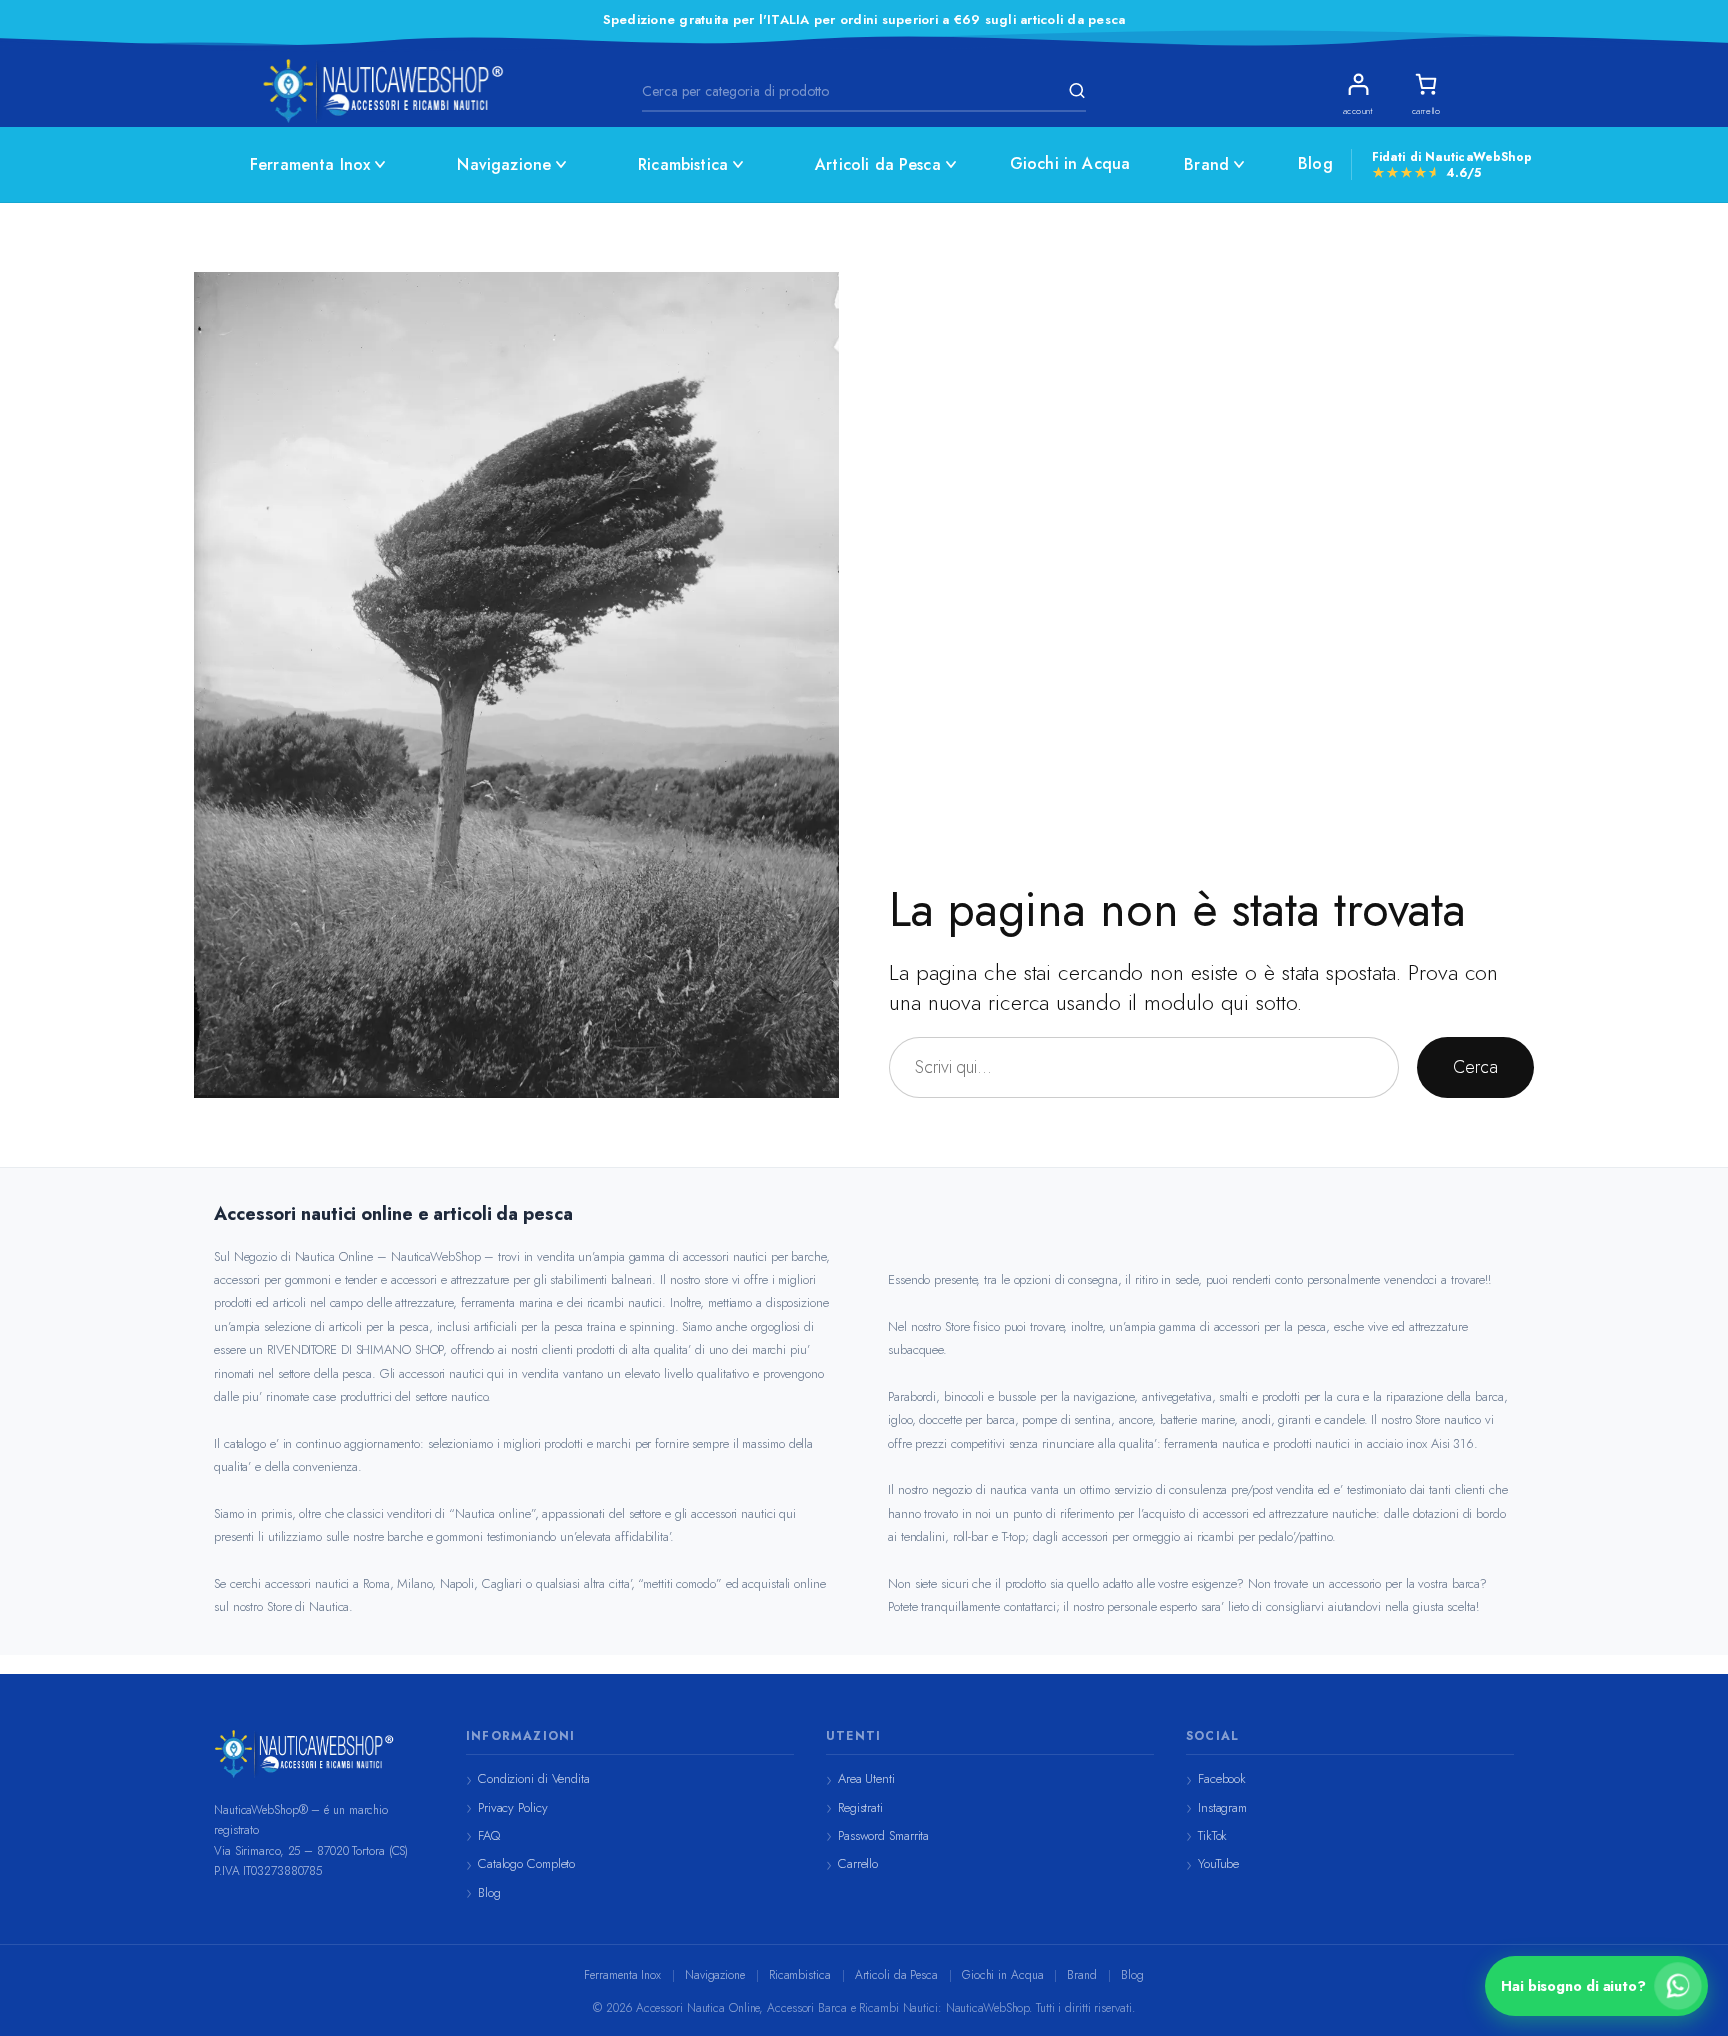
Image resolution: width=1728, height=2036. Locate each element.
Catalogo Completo (526, 1863)
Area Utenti (866, 1778)
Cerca (1475, 1067)
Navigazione (504, 164)
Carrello (858, 1863)
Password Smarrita (883, 1835)
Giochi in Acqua (1070, 163)
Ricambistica (683, 164)
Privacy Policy (513, 1807)
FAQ (489, 1835)
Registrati (860, 1807)
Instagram (1222, 1807)
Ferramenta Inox (310, 164)
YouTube (1218, 1863)
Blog (1315, 163)
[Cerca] (1074, 91)
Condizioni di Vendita (534, 1778)
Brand (1206, 164)
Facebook (1222, 1778)
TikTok (1212, 1835)
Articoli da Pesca (878, 164)
